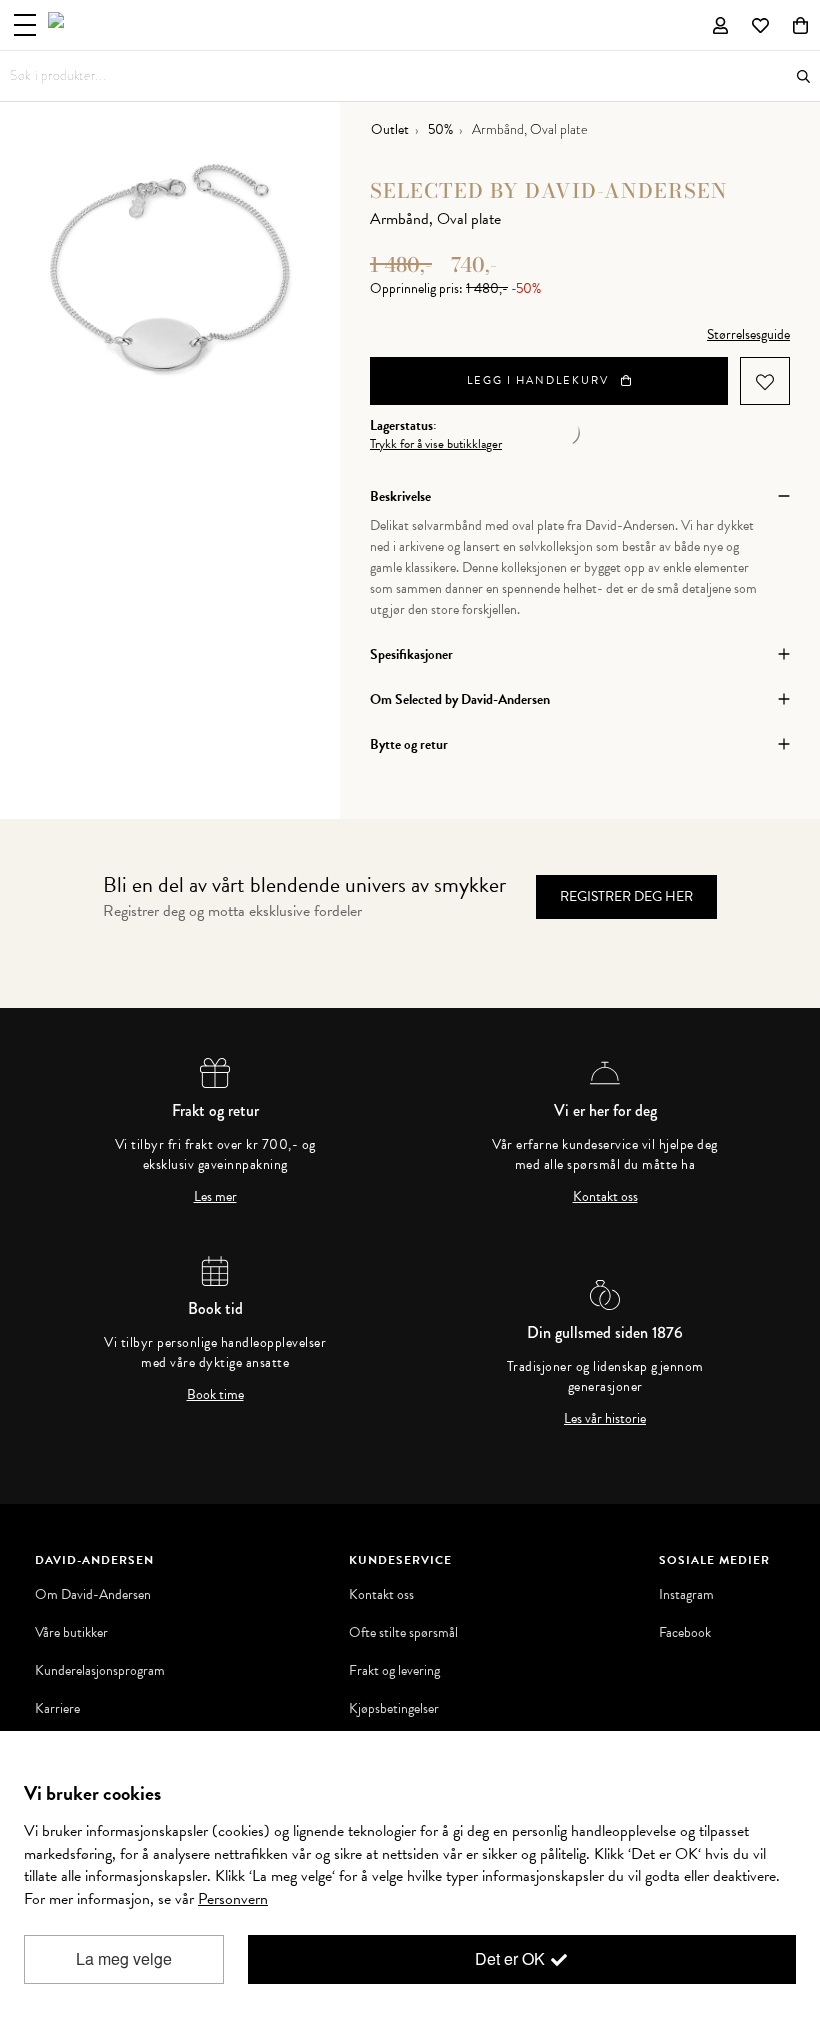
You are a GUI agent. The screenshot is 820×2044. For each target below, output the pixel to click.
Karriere (57, 1709)
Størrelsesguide (748, 334)
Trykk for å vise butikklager (436, 444)
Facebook (685, 1633)
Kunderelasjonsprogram (100, 1671)
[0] (800, 25)
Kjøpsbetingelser (394, 1709)
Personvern (233, 1899)
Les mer (215, 1197)
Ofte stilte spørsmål (403, 1633)
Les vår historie (605, 1419)
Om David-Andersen (93, 1595)
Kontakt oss (605, 1197)
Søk (803, 76)
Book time (215, 1395)
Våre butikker (71, 1633)
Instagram (686, 1595)
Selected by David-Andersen (549, 190)
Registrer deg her (626, 896)
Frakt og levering (394, 1671)
